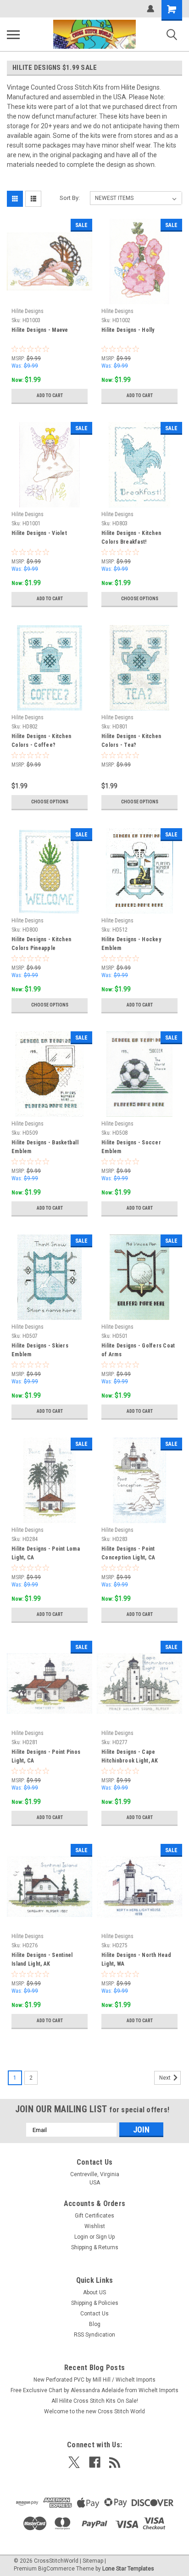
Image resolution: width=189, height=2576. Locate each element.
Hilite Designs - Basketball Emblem (45, 1147)
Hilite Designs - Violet (39, 533)
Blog (95, 2324)
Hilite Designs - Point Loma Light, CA (46, 1553)
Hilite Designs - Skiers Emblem (40, 1350)
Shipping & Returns (95, 2247)
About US (94, 2292)
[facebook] (95, 2462)
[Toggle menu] (13, 34)
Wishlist (95, 2226)
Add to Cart (50, 395)
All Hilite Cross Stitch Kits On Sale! (95, 2401)
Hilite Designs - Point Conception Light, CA (128, 1553)
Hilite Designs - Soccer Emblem (131, 1147)
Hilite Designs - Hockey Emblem (131, 944)
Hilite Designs (28, 311)
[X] (74, 2462)
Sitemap (93, 2561)
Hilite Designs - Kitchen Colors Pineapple (41, 944)
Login (81, 2237)
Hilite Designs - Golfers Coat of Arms (138, 1350)
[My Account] (150, 9)
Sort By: (70, 198)
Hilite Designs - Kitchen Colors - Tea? (131, 741)
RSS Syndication (94, 2335)
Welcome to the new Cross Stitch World (94, 2411)
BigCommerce (56, 2569)
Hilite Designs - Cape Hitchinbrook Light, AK (130, 1756)
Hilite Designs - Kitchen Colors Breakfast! (131, 537)
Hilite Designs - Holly (128, 330)
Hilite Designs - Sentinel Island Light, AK (42, 1959)
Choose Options (140, 599)
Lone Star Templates (128, 2569)
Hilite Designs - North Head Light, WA (136, 1959)
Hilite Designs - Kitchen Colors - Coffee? (41, 741)
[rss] (115, 2462)
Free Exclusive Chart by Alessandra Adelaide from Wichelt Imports (94, 2390)
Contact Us (94, 2314)
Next (166, 2078)
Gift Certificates (94, 2216)
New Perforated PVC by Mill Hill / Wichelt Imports (94, 2380)
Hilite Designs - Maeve (40, 330)
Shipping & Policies (95, 2303)
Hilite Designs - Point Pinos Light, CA (46, 1756)
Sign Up (105, 2237)
